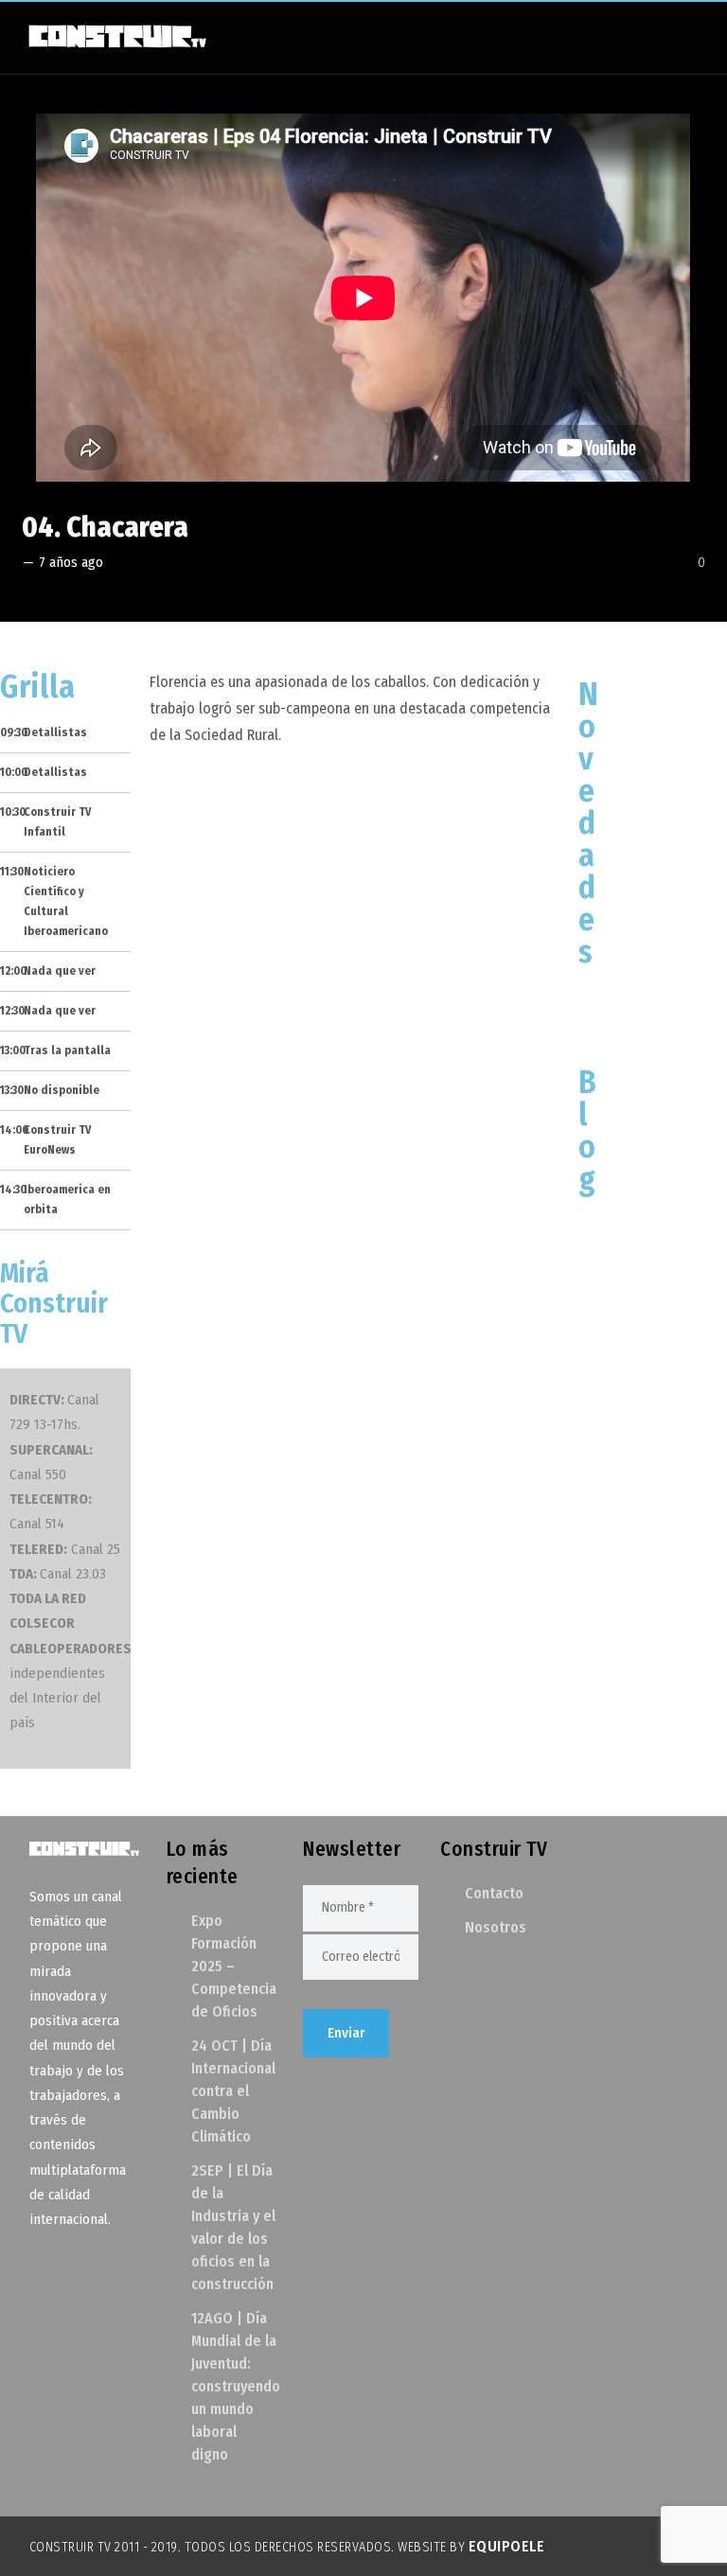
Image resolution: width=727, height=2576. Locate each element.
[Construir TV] (116, 35)
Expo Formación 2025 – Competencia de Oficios (234, 1966)
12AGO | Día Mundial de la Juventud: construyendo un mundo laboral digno (236, 2386)
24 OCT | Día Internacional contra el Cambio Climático (233, 2091)
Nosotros (496, 1927)
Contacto (494, 1893)
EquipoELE (507, 2546)
